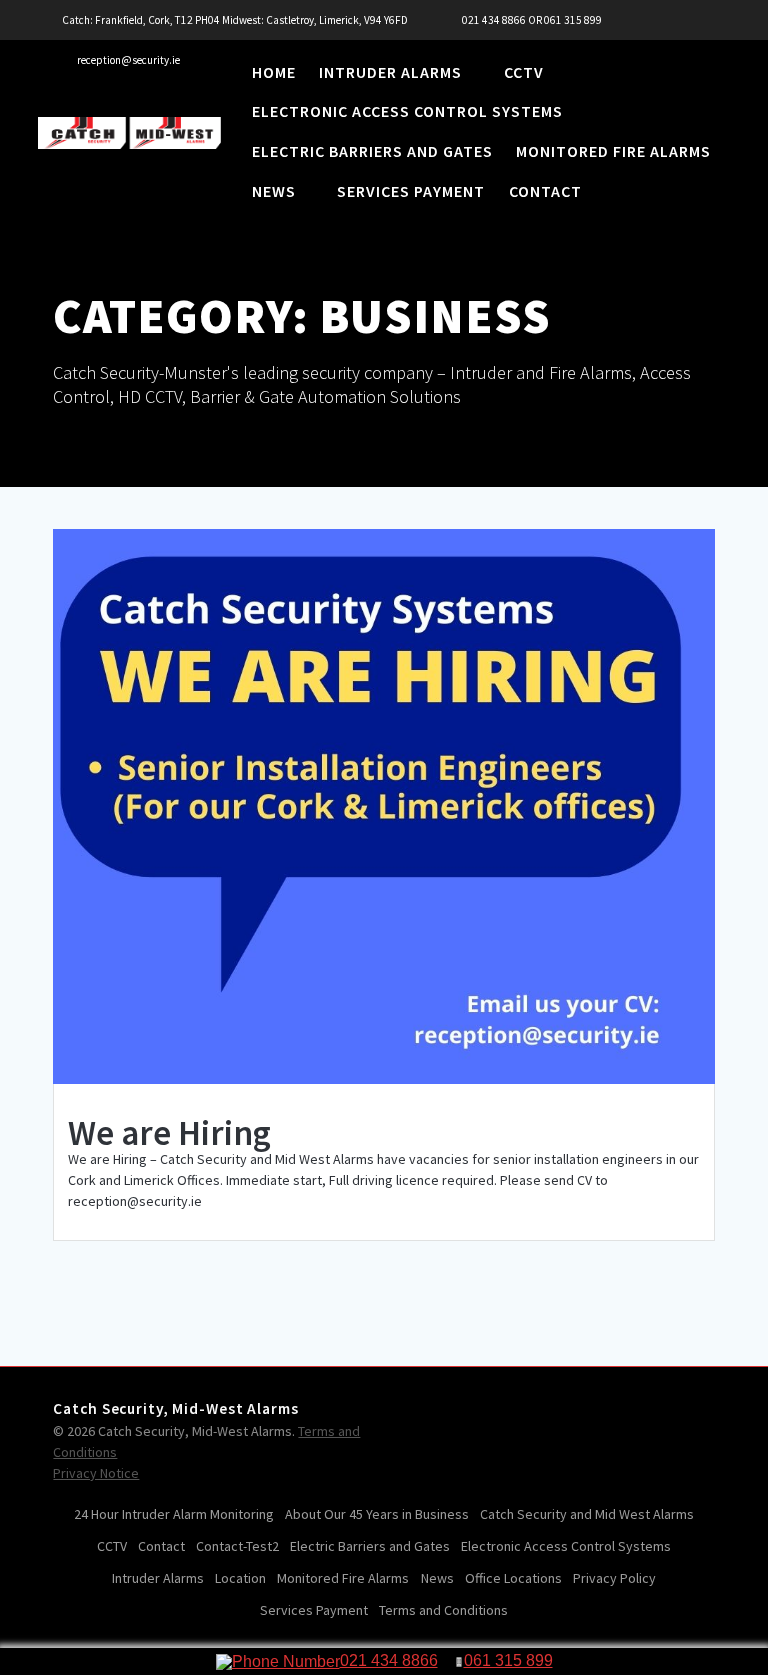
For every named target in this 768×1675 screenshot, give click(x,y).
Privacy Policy (614, 1578)
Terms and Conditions (443, 1610)
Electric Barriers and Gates (372, 153)
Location (240, 1578)
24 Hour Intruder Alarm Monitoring (174, 1514)
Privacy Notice (96, 1473)
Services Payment (411, 193)
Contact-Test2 (237, 1546)
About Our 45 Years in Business (377, 1514)
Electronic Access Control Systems (407, 113)
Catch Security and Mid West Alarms (587, 1514)
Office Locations (513, 1578)
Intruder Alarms (390, 74)
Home (274, 74)
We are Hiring (169, 1133)
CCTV (524, 74)
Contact (545, 193)
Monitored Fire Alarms (613, 153)
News (274, 193)
